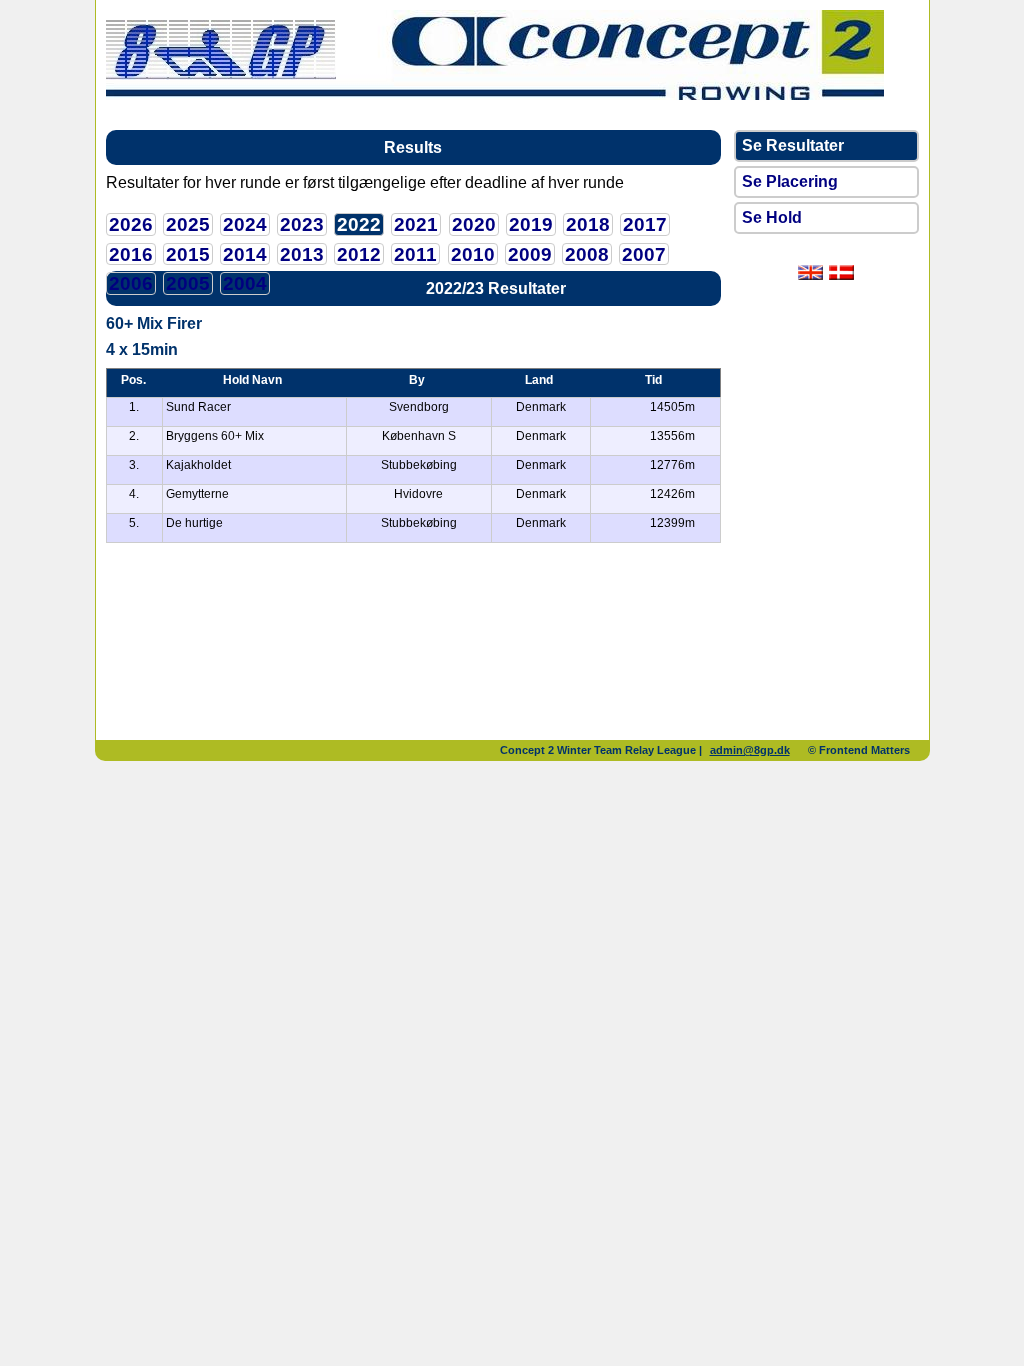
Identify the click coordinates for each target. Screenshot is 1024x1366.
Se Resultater (793, 145)
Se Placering (790, 181)
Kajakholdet (198, 465)
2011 (415, 254)
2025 (188, 224)
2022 (359, 224)
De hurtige (194, 523)
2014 (245, 254)
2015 (188, 254)
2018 (588, 224)
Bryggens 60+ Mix (215, 436)
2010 (473, 254)
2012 (359, 254)
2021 (416, 224)
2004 (245, 283)
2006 (131, 283)
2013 (302, 254)
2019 (531, 224)
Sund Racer (198, 407)
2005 (188, 283)
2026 (131, 224)
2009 (530, 254)
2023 (302, 224)
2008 (587, 254)
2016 (131, 254)
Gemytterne (197, 494)
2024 (245, 224)
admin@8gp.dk (750, 750)
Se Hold (772, 217)
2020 (474, 224)
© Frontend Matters (859, 750)
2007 (644, 254)
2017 (645, 224)
